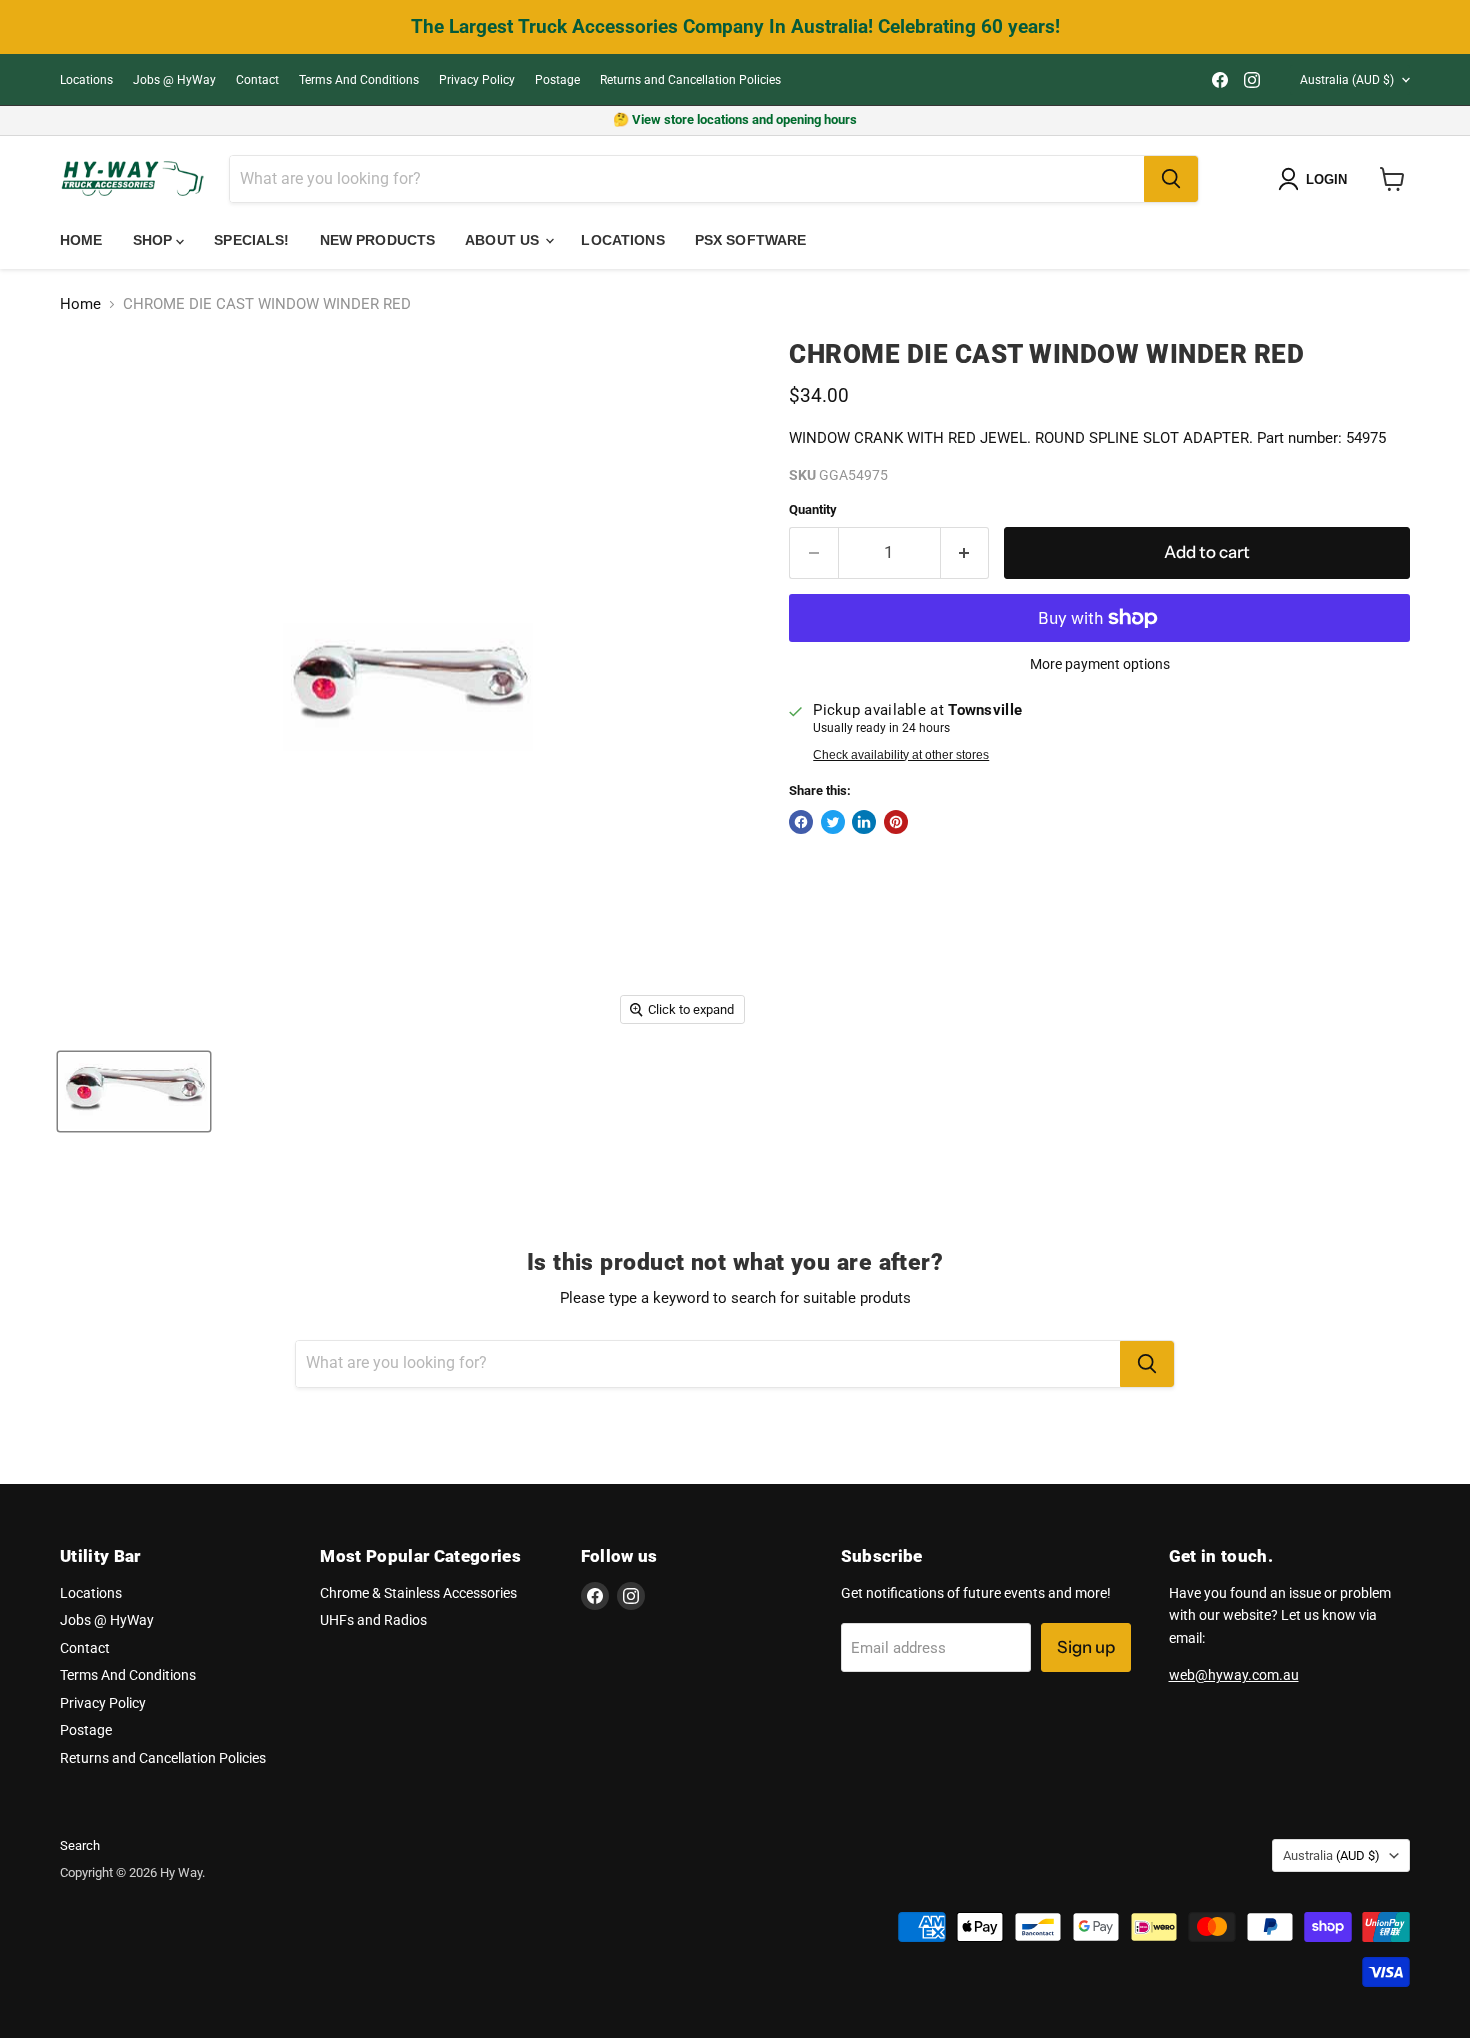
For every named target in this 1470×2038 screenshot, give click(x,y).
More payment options (1100, 664)
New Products (378, 240)
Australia (1347, 80)
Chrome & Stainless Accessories (418, 1593)
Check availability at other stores (901, 755)
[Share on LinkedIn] (864, 822)
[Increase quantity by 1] (965, 552)
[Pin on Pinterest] (896, 822)
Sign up (1086, 1647)
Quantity (813, 509)
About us (504, 240)
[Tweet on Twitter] (833, 822)
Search (80, 1845)
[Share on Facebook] (801, 822)
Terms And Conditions (359, 80)
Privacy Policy (477, 80)
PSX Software (751, 240)
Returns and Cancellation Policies (690, 80)
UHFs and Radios (373, 1620)
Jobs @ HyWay (174, 80)
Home (81, 240)
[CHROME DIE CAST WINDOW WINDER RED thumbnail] (134, 1091)
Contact (257, 80)
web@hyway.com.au (1234, 1675)
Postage (557, 80)
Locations (86, 80)
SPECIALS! (251, 240)
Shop (155, 240)
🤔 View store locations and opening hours (735, 119)
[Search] (1171, 179)
